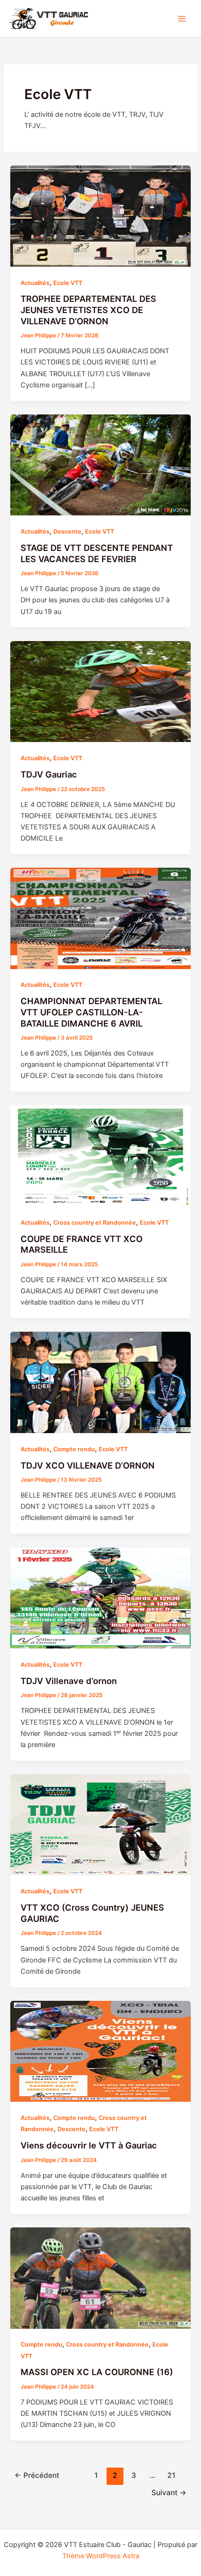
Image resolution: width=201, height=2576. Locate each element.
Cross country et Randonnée (95, 1223)
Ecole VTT (68, 283)
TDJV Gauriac (49, 774)
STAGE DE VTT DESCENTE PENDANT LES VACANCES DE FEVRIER (97, 553)
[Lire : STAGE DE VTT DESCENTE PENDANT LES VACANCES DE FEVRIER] (100, 464)
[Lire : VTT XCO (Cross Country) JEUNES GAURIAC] (100, 1824)
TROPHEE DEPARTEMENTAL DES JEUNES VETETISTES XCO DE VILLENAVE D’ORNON (88, 310)
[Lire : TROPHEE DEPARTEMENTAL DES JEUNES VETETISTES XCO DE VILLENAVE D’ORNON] (100, 215)
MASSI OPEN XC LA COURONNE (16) (97, 2372)
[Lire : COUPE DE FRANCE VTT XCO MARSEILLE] (100, 1156)
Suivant (169, 2493)
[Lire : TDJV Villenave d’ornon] (100, 1598)
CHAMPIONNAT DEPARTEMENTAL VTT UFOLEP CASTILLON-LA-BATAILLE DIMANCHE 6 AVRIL (91, 1012)
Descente (67, 532)
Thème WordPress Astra (101, 2556)
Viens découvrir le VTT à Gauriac (89, 2145)
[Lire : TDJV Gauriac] (100, 691)
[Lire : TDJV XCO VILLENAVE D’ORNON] (100, 1382)
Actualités (35, 283)
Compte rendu (74, 1449)
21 (171, 2475)
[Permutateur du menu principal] (182, 19)
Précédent (37, 2475)
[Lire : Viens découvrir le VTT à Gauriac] (100, 2051)
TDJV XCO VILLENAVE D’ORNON (88, 1465)
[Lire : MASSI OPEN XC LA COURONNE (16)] (100, 2277)
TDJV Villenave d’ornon (69, 1681)
